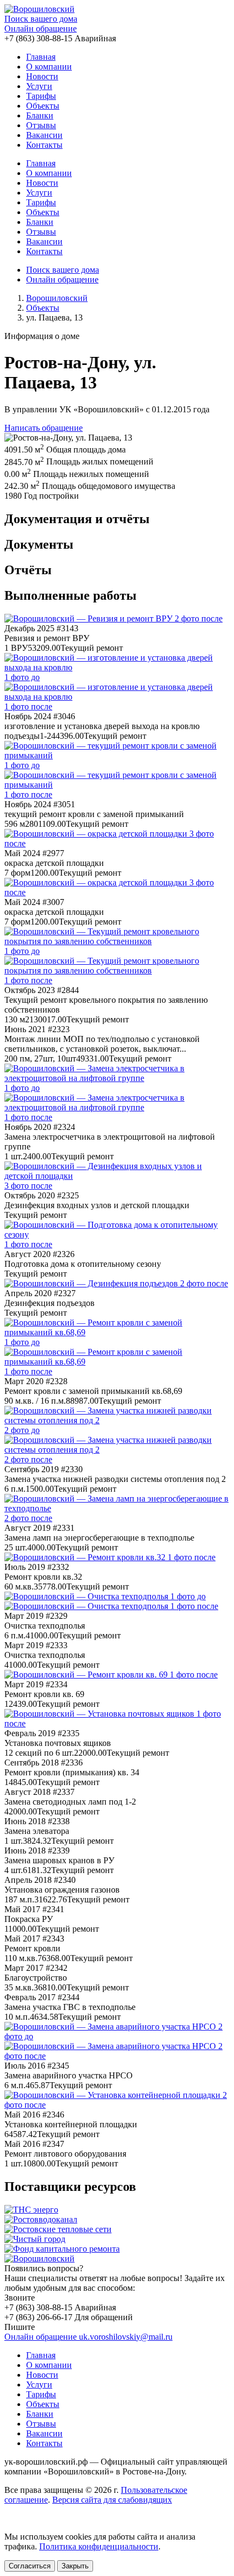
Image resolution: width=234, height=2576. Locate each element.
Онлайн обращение (41, 29)
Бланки (40, 115)
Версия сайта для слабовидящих (112, 2500)
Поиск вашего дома (41, 19)
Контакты (44, 145)
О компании (49, 67)
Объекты (43, 106)
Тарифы (41, 96)
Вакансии (44, 135)
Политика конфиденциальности (99, 2546)
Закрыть (75, 2566)
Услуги (39, 86)
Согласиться (30, 2566)
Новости (42, 76)
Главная (41, 57)
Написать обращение (44, 428)
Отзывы (41, 125)
